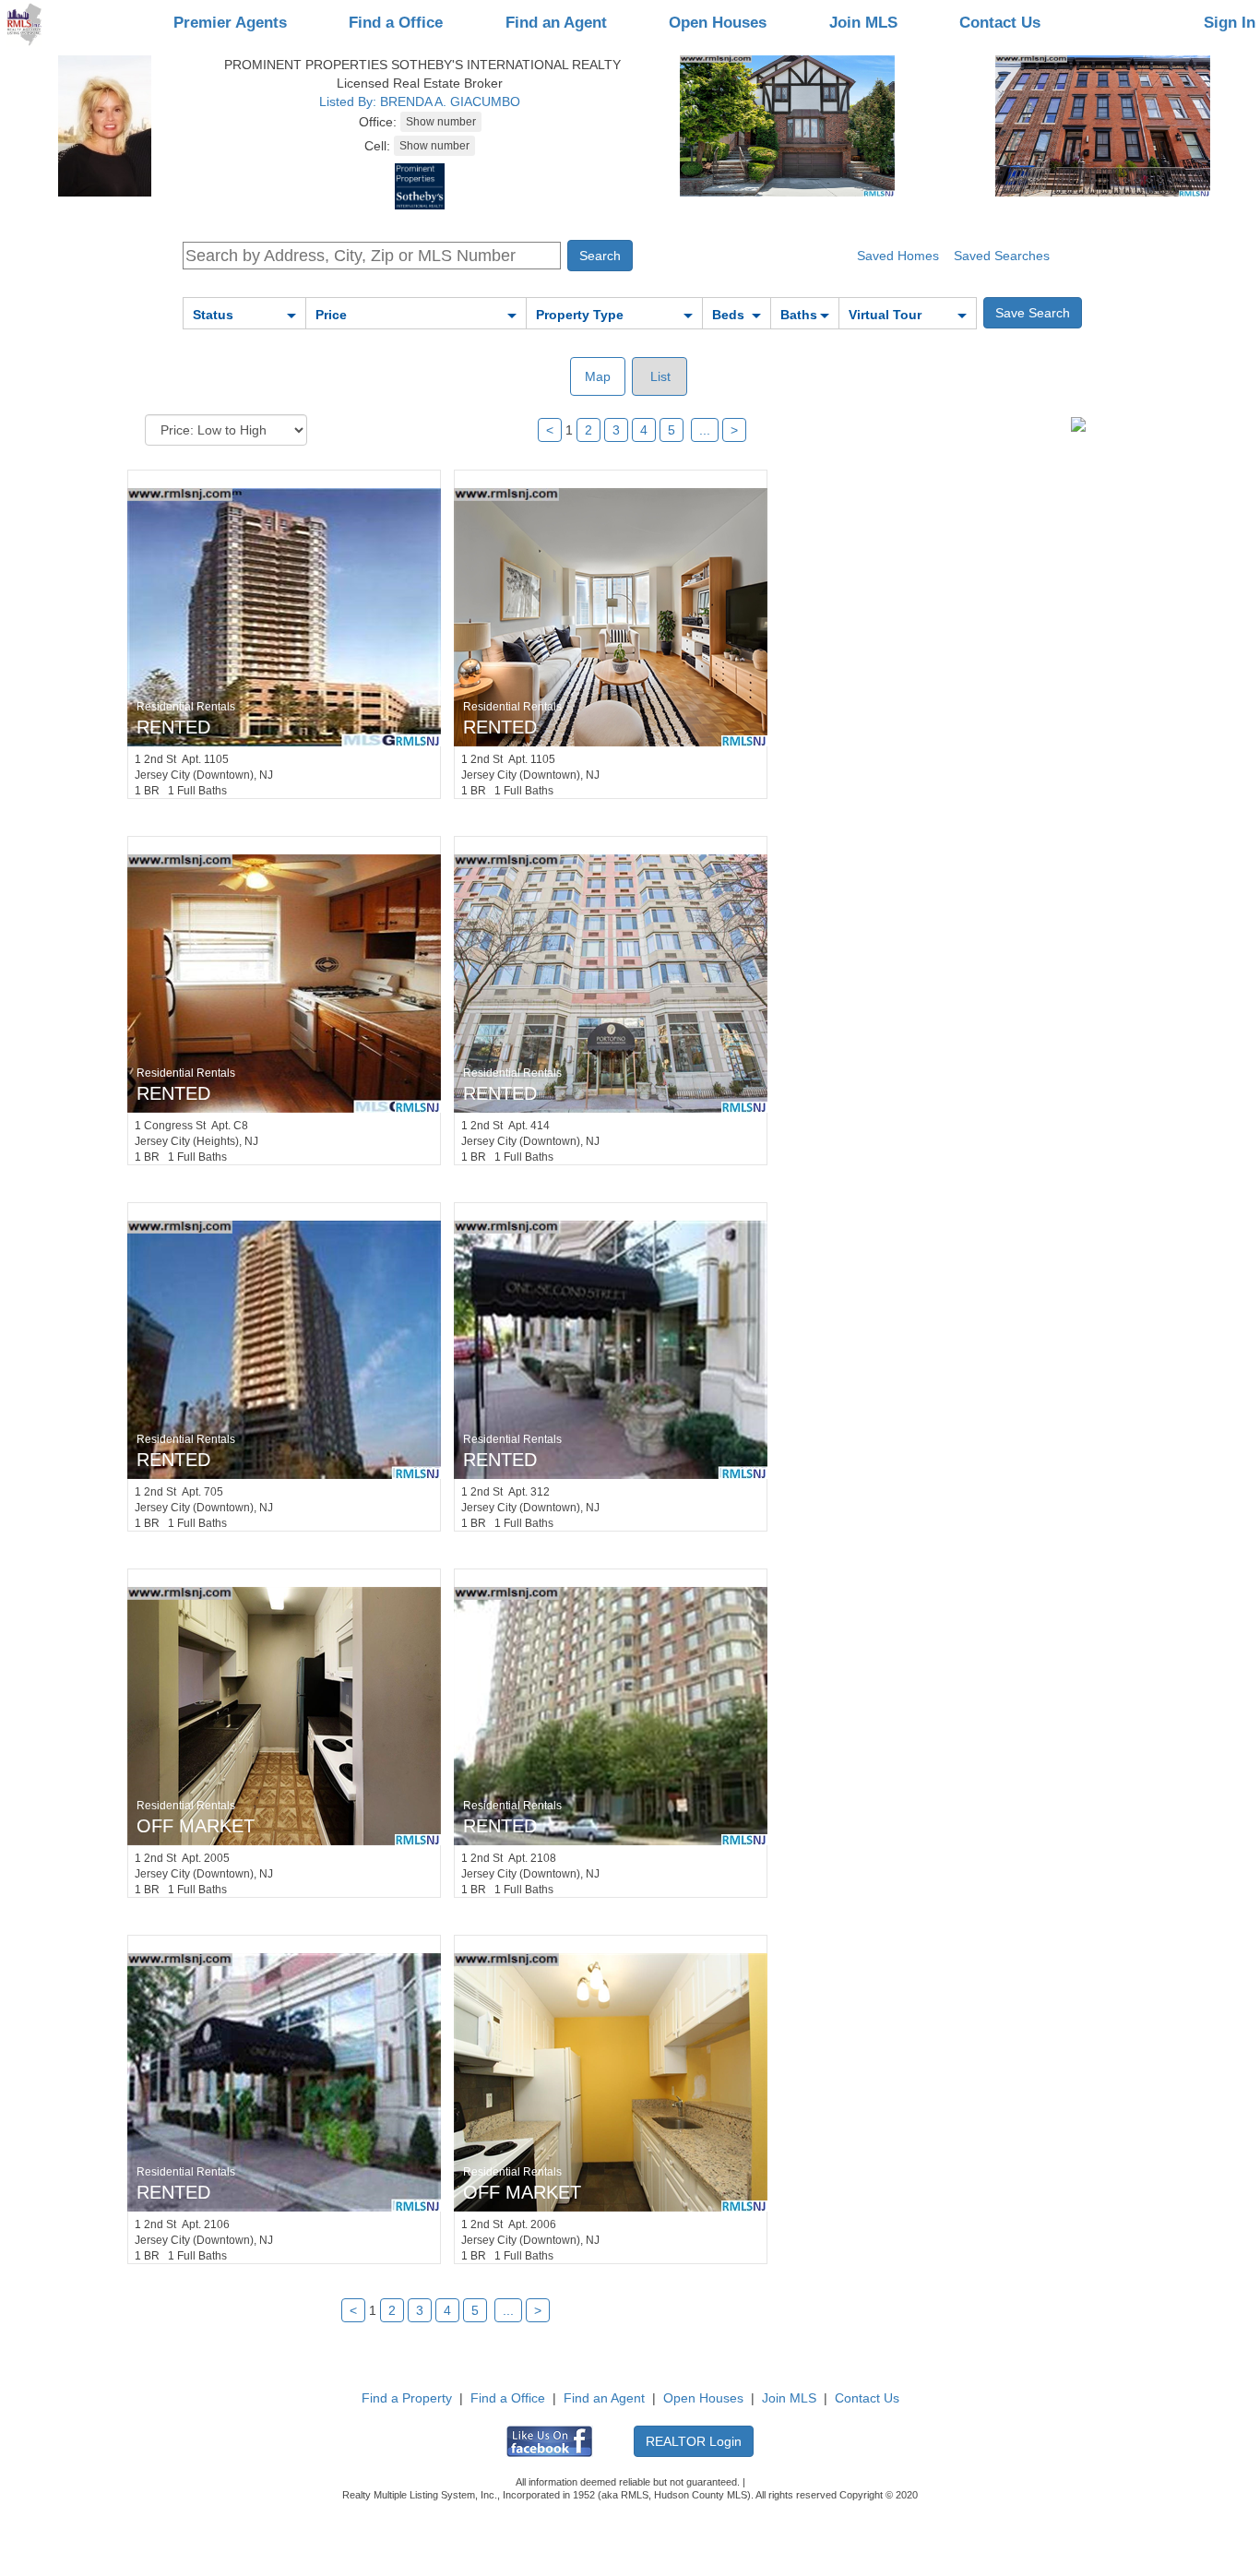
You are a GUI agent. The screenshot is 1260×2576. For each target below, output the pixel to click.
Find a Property (407, 2398)
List (659, 376)
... (705, 430)
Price (331, 315)
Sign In (1230, 23)
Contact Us (1000, 23)
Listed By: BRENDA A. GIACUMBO (420, 101)
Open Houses (718, 23)
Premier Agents (230, 23)
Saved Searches (1002, 256)
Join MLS (863, 23)
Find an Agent (556, 23)
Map (598, 376)
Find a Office (396, 23)
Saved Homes (898, 256)
